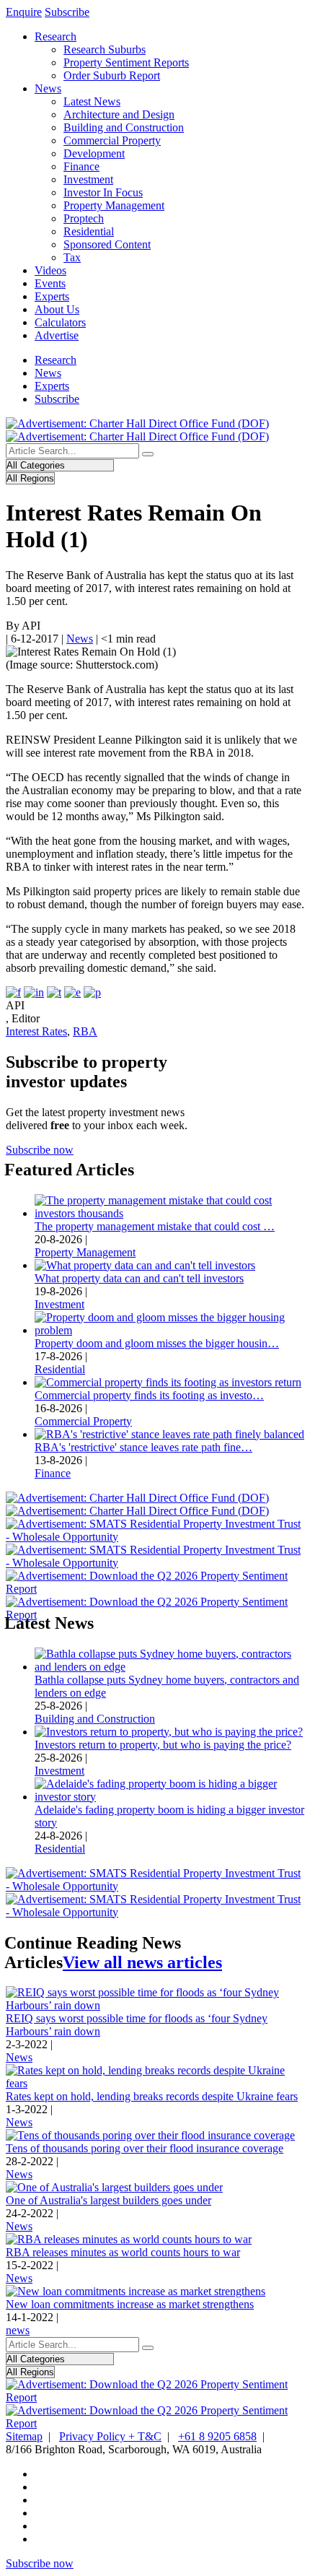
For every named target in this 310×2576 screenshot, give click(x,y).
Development (94, 153)
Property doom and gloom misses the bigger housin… (157, 1343)
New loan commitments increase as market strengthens (130, 2304)
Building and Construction (124, 127)
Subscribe (67, 12)
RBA (85, 1031)
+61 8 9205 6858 (217, 2436)
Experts (52, 296)
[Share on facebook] (13, 992)
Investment (88, 179)
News (48, 88)
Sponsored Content (107, 244)
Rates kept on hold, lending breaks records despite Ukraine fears (152, 2096)
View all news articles (142, 1962)
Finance (81, 166)
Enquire (24, 12)
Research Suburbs (105, 49)
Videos (50, 270)
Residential (89, 231)
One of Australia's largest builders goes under (108, 2200)
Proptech (84, 218)
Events (50, 283)
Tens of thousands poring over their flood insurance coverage (145, 2148)
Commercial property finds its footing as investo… (149, 1395)
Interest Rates (36, 1031)
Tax (72, 257)
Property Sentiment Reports (126, 62)
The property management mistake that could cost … (155, 1226)
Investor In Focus (103, 192)
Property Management (114, 205)
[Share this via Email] (72, 992)
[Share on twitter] (54, 992)
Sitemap (24, 2436)
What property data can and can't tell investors (139, 1278)
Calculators (60, 322)
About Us (57, 309)
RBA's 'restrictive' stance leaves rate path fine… (143, 1447)
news (18, 2330)
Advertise (57, 335)
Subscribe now (40, 1150)
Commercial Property (112, 140)
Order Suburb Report (112, 75)
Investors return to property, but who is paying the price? (163, 1745)
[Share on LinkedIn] (34, 992)
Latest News (92, 101)
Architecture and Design (119, 114)
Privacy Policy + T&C (110, 2436)
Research (56, 36)
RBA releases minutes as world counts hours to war (123, 2252)
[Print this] (92, 992)
